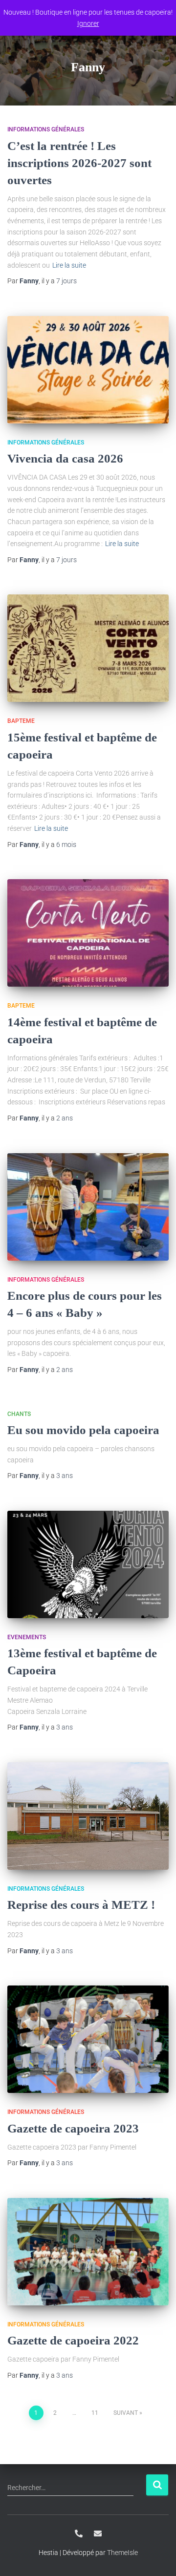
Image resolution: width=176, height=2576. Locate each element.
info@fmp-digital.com (98, 2534)
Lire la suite (69, 265)
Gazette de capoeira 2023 (73, 2128)
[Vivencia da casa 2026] (88, 370)
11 (95, 2413)
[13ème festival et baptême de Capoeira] (88, 1564)
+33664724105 (79, 2534)
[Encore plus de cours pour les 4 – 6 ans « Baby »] (88, 1207)
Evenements (27, 1637)
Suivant (126, 2413)
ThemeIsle (122, 2553)
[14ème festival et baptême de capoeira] (88, 933)
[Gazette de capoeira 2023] (88, 2039)
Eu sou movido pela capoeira (83, 1430)
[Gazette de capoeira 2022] (88, 2252)
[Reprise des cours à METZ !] (88, 1816)
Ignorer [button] (88, 23)
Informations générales (46, 129)
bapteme (21, 721)
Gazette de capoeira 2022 (73, 2340)
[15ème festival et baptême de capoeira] (88, 648)
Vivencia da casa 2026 (65, 458)
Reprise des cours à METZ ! (81, 1905)
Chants (19, 1414)
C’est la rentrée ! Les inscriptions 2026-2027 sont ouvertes (79, 163)
